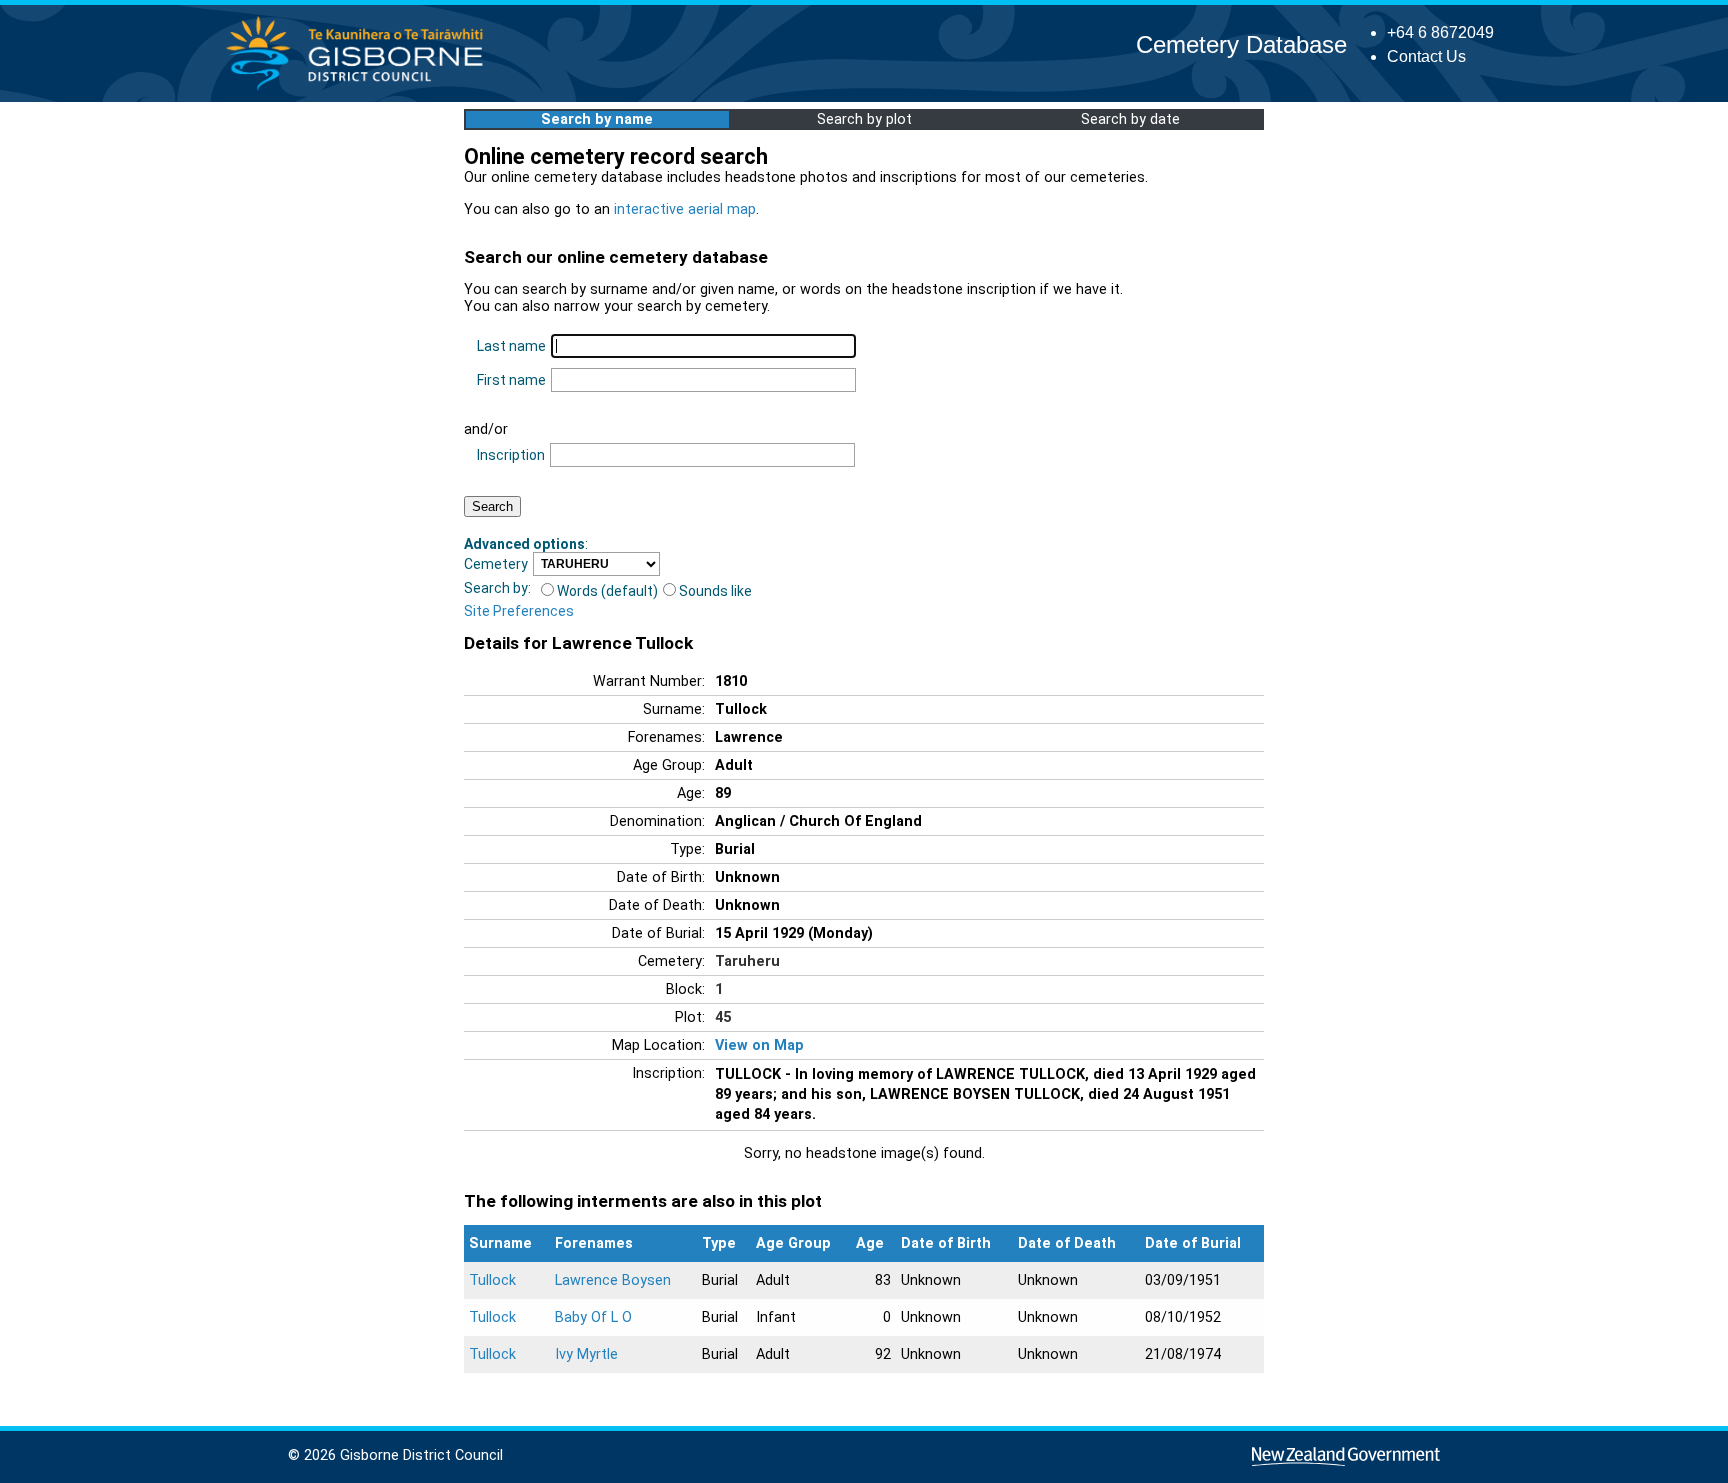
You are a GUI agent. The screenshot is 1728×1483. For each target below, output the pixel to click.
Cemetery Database (1241, 44)
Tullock (492, 1280)
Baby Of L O (593, 1317)
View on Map (759, 1045)
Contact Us (1426, 56)
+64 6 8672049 (1440, 32)
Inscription (511, 455)
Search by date (1130, 119)
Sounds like (715, 591)
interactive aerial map (685, 209)
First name (511, 380)
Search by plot (864, 119)
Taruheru (747, 961)
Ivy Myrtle (586, 1354)
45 (723, 1017)
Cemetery (496, 564)
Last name (511, 346)
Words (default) (607, 591)
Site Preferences (519, 611)
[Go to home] (360, 89)
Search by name (597, 119)
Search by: (497, 588)
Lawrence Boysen (613, 1280)
